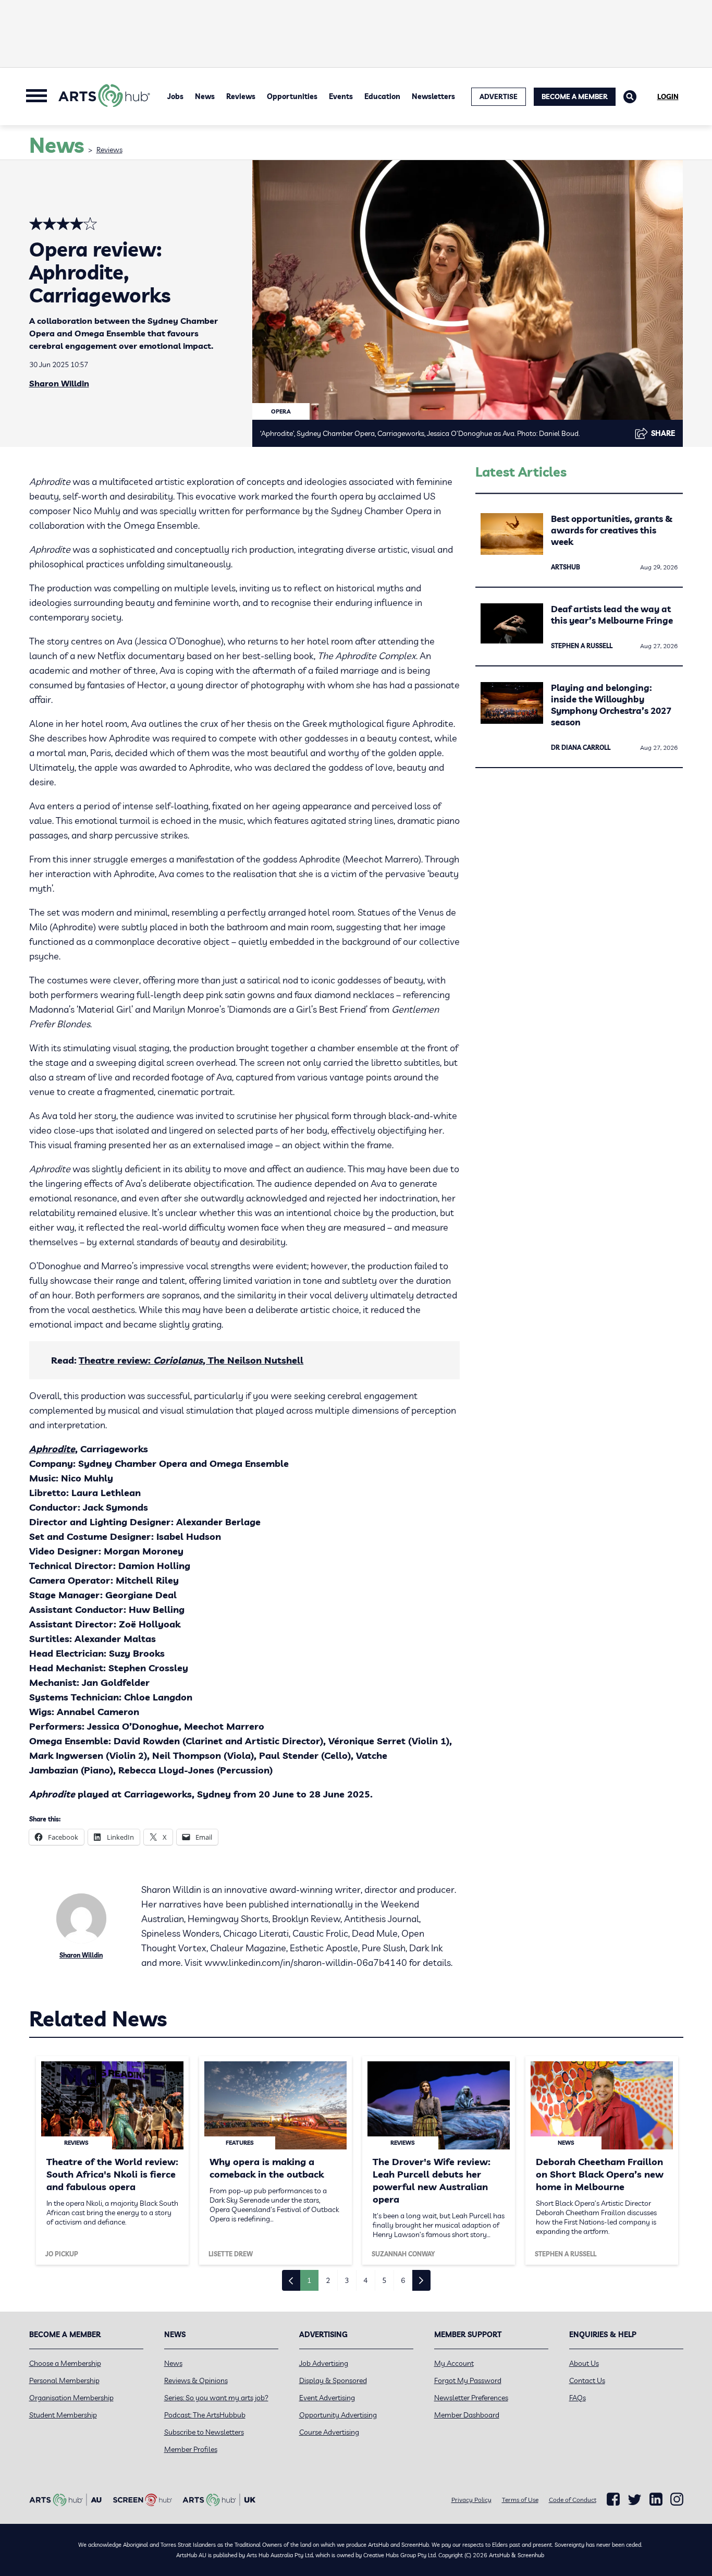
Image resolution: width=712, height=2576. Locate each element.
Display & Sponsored (333, 2380)
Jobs (175, 96)
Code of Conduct (573, 2500)
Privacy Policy (471, 2500)
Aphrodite (52, 1449)
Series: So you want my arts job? (216, 2398)
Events (341, 96)
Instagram (677, 2499)
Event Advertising (327, 2398)
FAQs (578, 2398)
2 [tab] (328, 2280)
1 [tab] (309, 2280)
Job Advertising (324, 2363)
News (205, 96)
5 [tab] (384, 2280)
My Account (454, 2363)
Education (382, 96)
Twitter (635, 2500)
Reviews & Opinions (196, 2380)
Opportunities (292, 96)
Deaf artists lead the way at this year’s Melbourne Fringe (612, 615)
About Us (584, 2363)
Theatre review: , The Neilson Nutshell (191, 1360)
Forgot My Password (468, 2380)
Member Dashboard (467, 2415)
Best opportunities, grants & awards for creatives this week (612, 530)
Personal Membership (64, 2380)
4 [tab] (365, 2280)
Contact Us (587, 2380)
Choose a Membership (65, 2363)
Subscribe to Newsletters (204, 2432)
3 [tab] (347, 2280)
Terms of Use (520, 2500)
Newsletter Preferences (471, 2398)
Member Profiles (191, 2449)
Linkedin (656, 2499)
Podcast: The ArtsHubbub (205, 2415)
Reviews (241, 96)
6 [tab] (403, 2280)
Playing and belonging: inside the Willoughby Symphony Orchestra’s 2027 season (611, 705)
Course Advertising (329, 2432)
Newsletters (433, 96)
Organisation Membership (71, 2398)
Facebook (613, 2499)
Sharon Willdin (59, 383)
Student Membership (63, 2415)
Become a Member (575, 96)
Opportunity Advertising (338, 2415)
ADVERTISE (499, 96)
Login (668, 96)
